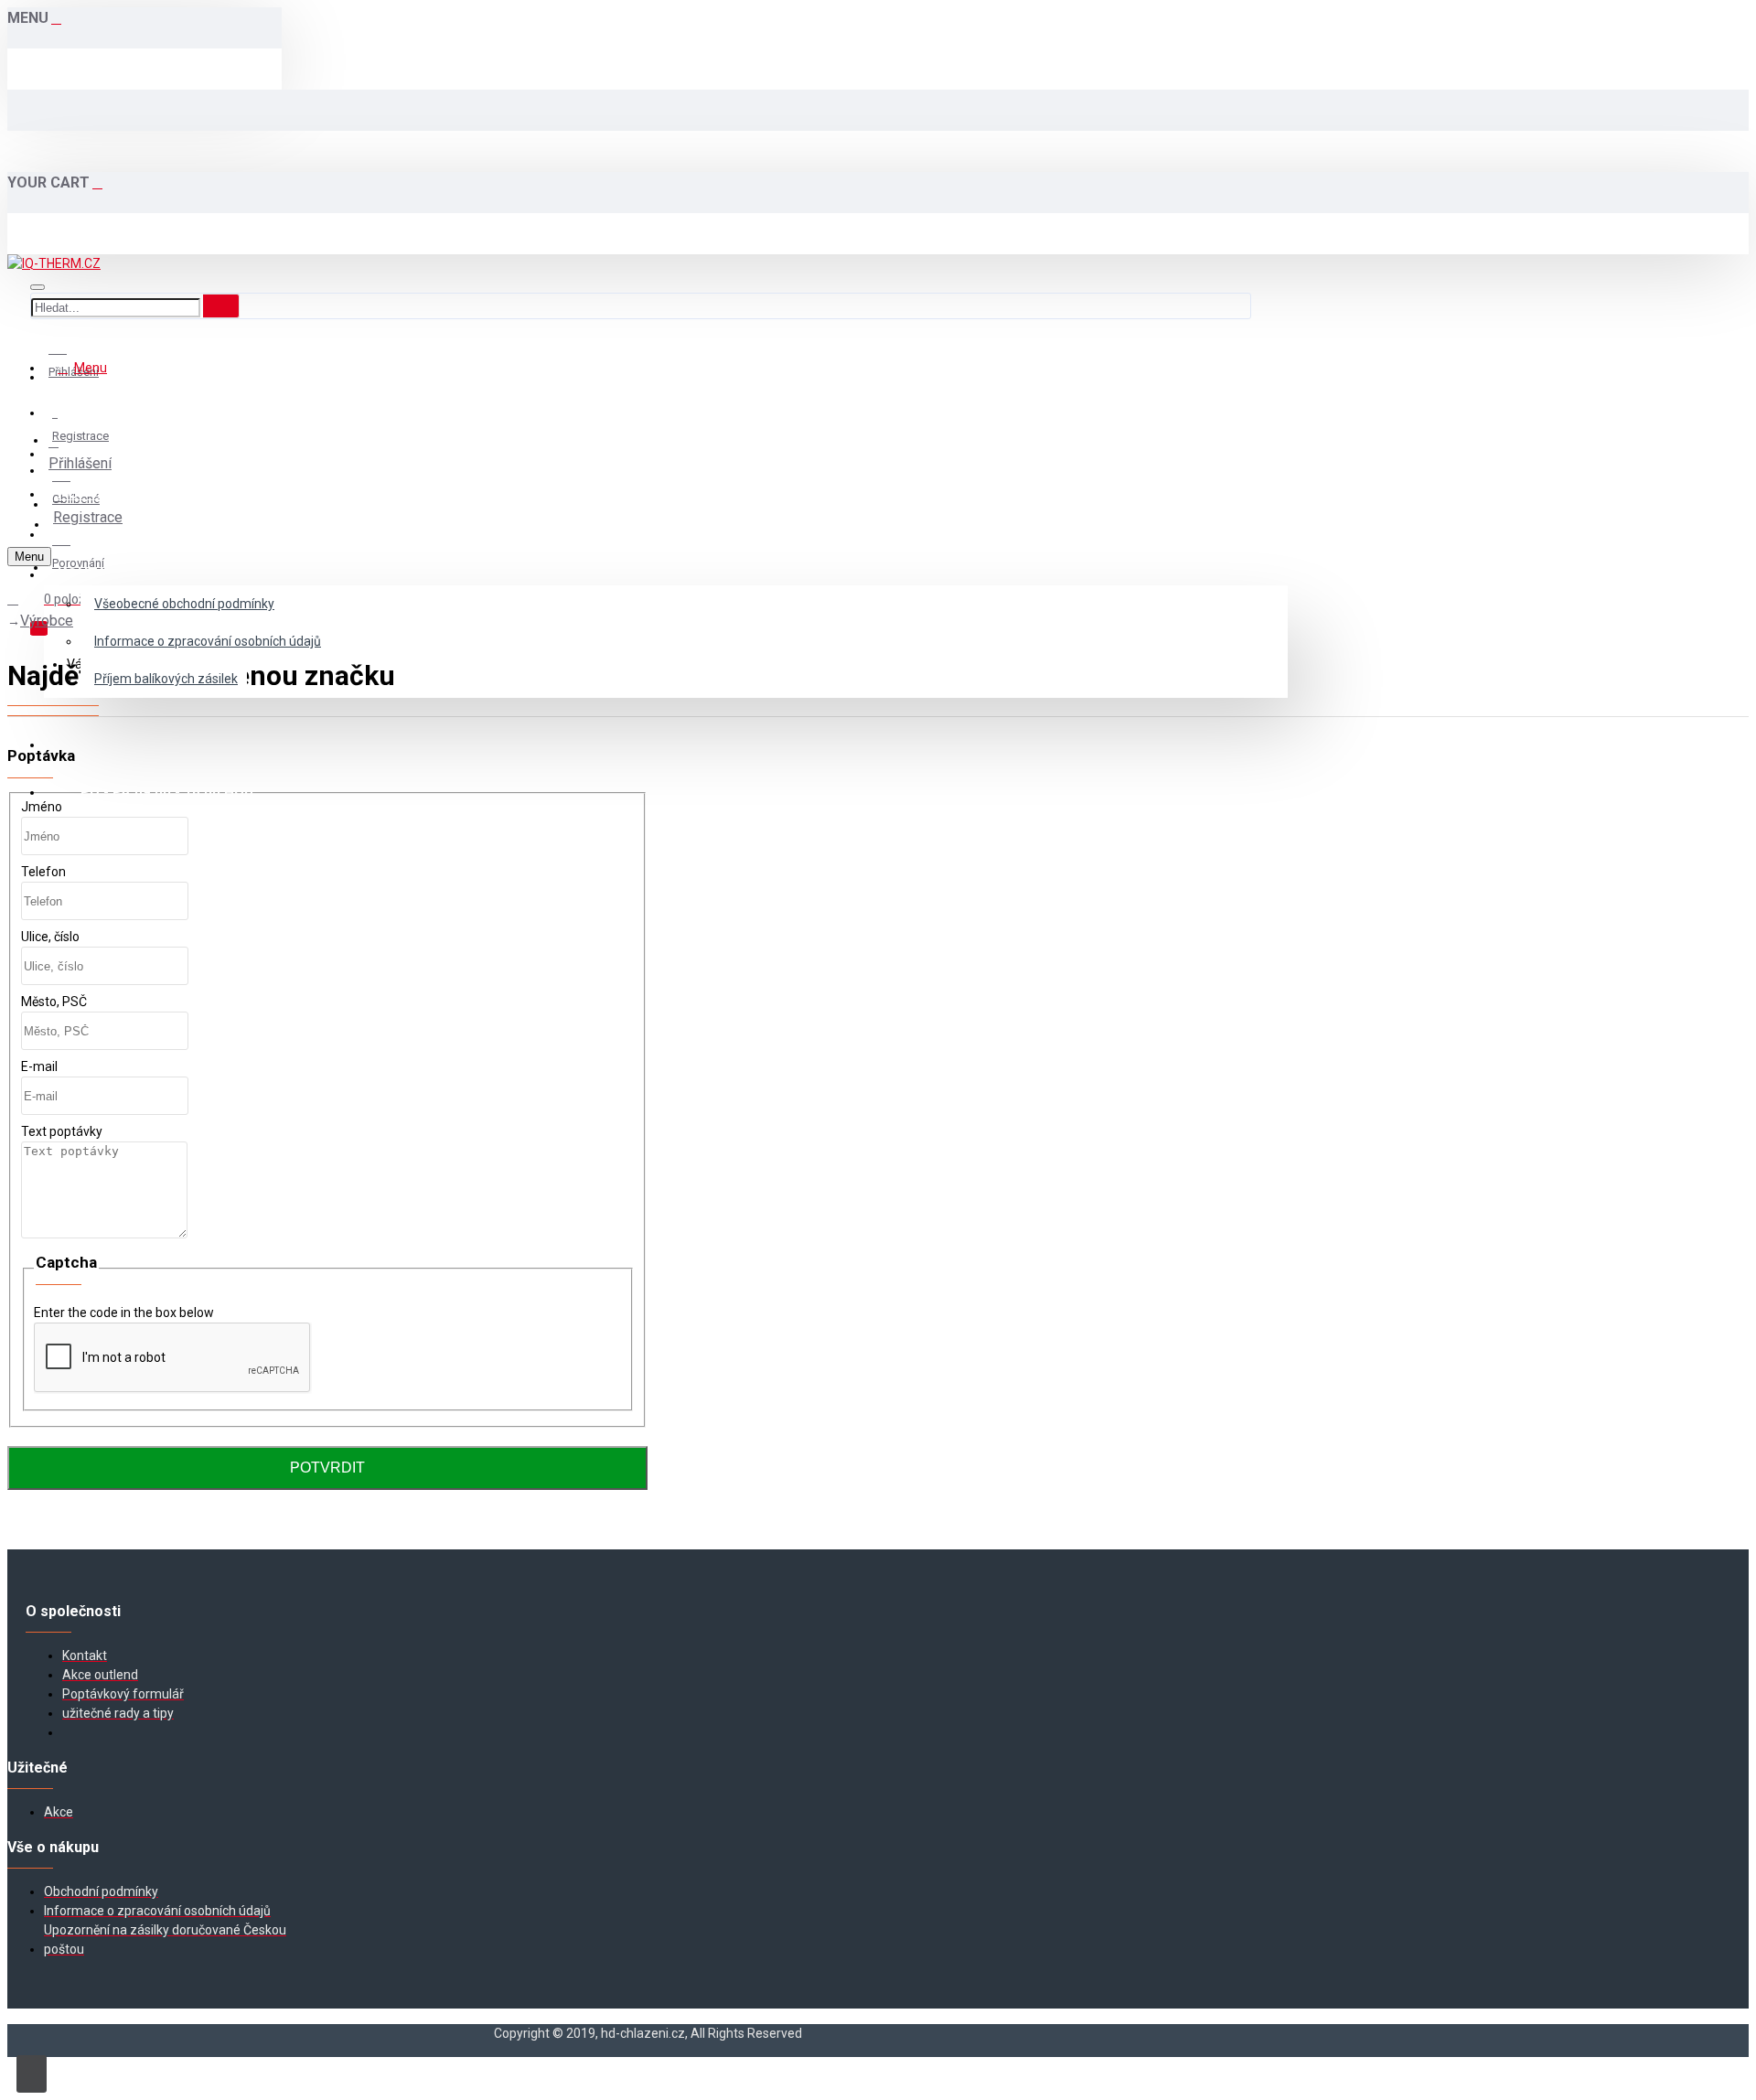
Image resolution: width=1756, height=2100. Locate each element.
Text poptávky (62, 1131)
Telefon (43, 872)
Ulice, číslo (50, 937)
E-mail (39, 1066)
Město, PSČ (54, 1002)
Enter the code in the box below (124, 1312)
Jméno (42, 807)
